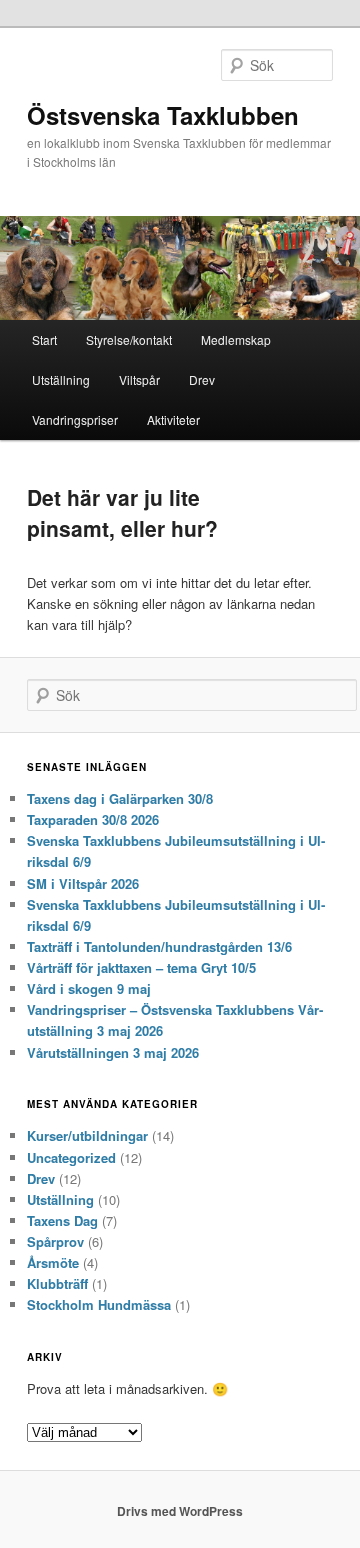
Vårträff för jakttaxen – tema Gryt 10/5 (141, 967)
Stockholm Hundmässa (99, 1304)
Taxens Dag (62, 1220)
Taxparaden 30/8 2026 (93, 819)
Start (44, 339)
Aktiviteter (173, 419)
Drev (202, 379)
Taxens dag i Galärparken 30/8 (120, 798)
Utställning (61, 379)
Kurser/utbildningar (87, 1135)
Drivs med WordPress (180, 1511)
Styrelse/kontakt (129, 339)
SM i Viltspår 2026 (83, 883)
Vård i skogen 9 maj (89, 988)
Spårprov (55, 1241)
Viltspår (139, 379)
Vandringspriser (75, 419)
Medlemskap (236, 339)
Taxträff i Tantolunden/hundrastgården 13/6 (159, 946)
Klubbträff (57, 1283)
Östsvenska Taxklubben (163, 115)
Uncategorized (71, 1157)
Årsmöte (53, 1262)
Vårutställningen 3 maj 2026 (113, 1052)
